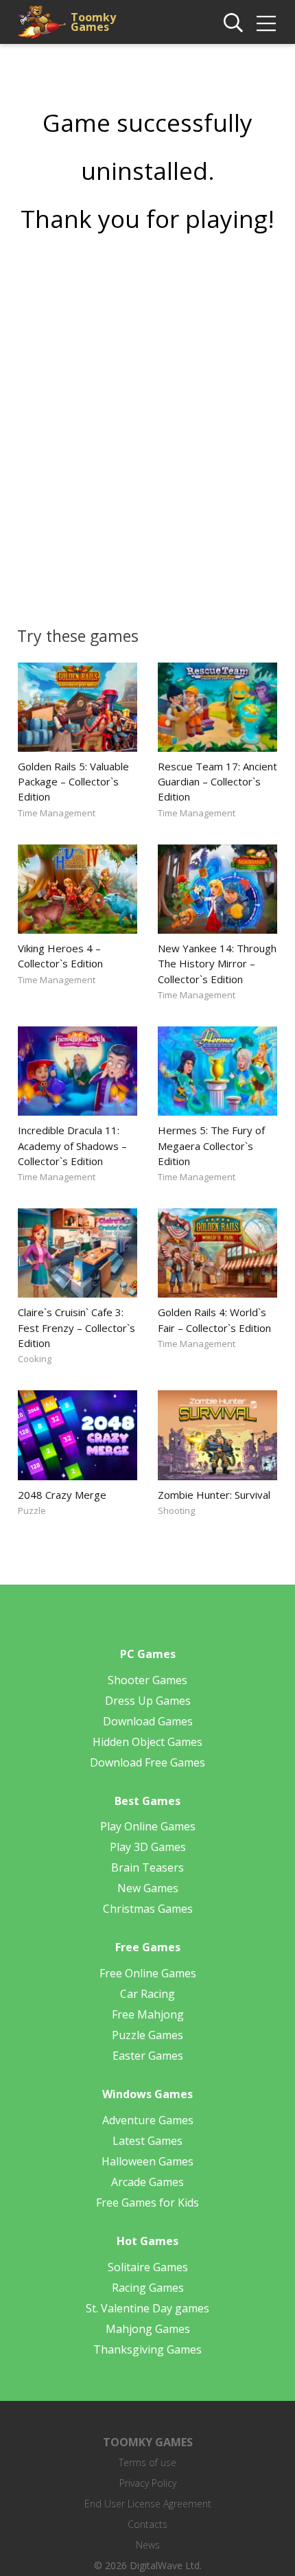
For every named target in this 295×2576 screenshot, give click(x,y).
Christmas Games (148, 1909)
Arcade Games (147, 2182)
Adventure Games (148, 2120)
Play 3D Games (148, 1847)
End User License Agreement (148, 2504)
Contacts (147, 2524)
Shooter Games (147, 1680)
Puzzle (32, 1510)
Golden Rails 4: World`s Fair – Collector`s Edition (214, 1320)
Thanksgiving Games (147, 2349)
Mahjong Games (148, 2329)
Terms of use (147, 2462)
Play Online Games (148, 1826)
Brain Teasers (147, 1867)
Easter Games (148, 2056)
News (148, 2545)
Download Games (148, 1721)
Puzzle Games (147, 2035)
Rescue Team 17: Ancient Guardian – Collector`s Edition (217, 781)
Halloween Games (147, 2161)
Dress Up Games (148, 1701)
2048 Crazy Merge (62, 1495)
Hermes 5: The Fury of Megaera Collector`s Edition (211, 1145)
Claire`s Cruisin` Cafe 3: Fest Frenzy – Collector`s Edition (76, 1327)
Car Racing (147, 1994)
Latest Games (147, 2141)
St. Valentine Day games (147, 2308)
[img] (266, 23)
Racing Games (148, 2288)
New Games (148, 1888)
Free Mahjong (148, 2014)
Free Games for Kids (147, 2203)
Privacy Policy (148, 2483)
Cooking (35, 1359)
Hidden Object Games (147, 1742)
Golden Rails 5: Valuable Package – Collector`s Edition (73, 781)
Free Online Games (148, 1973)
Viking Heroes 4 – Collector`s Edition (60, 956)
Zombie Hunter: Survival (214, 1495)
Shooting (176, 1510)
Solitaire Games (148, 2267)
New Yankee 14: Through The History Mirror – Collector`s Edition (217, 963)
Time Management (57, 813)
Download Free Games (147, 1762)
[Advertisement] (147, 425)
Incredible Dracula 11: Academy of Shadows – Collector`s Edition (72, 1145)
